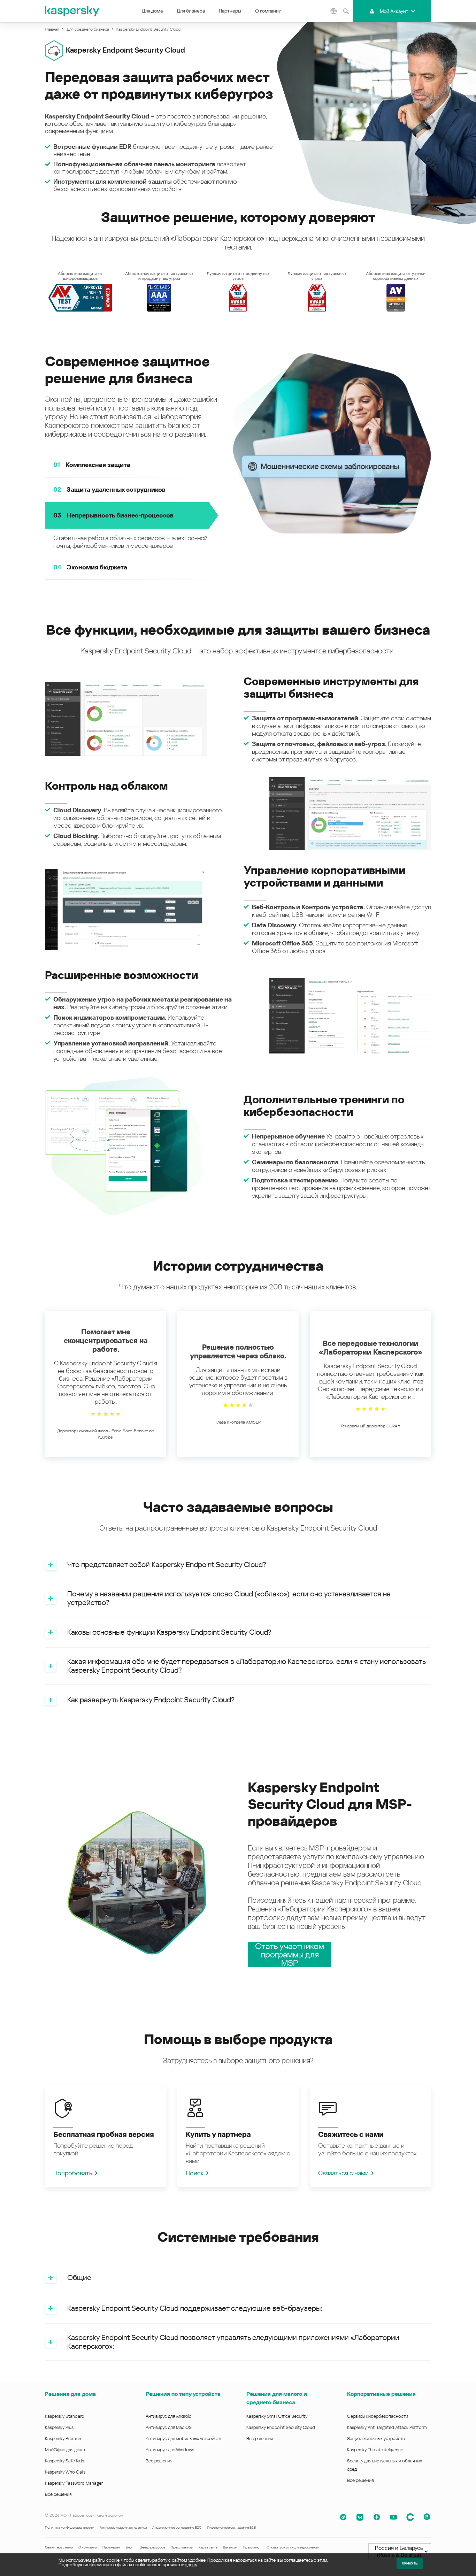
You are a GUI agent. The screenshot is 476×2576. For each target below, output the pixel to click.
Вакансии (230, 2547)
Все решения (58, 2494)
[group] (106, 1384)
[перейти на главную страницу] (72, 11)
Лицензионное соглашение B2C (177, 2527)
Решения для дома (70, 2394)
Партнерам (111, 2547)
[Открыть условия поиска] (346, 11)
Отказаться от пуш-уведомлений (293, 2547)
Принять (410, 2563)
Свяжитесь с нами (59, 2547)
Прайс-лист (252, 2547)
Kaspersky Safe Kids (64, 2461)
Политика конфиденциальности (70, 2527)
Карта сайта (208, 2547)
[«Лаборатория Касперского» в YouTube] (393, 2517)
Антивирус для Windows (170, 2450)
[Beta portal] (427, 2517)
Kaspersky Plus (59, 2427)
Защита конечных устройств (376, 2439)
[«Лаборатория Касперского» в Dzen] (377, 2517)
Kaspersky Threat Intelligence (375, 2450)
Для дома (152, 11)
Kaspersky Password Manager (74, 2483)
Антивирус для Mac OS (169, 2427)
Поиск (195, 2173)
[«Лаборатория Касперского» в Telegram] (343, 2517)
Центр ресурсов (152, 2547)
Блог (129, 2547)
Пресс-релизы (182, 2547)
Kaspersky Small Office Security (277, 2416)
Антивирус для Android (169, 2416)
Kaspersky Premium (64, 2439)
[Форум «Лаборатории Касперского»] (410, 2517)
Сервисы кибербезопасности (378, 2416)
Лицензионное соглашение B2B (231, 2527)
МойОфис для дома (65, 2450)
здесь (191, 2565)
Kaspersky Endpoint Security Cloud (281, 2427)
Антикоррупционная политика (123, 2527)
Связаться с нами (343, 2173)
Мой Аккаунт (394, 11)
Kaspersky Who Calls (65, 2472)
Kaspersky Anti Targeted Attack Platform (387, 2427)
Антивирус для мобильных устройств (183, 2439)
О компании (268, 11)
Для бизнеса (191, 11)
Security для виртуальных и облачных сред (385, 2465)
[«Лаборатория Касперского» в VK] (360, 2517)
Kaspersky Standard (65, 2416)
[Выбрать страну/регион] (333, 11)
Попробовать (73, 2173)
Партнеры (230, 11)
